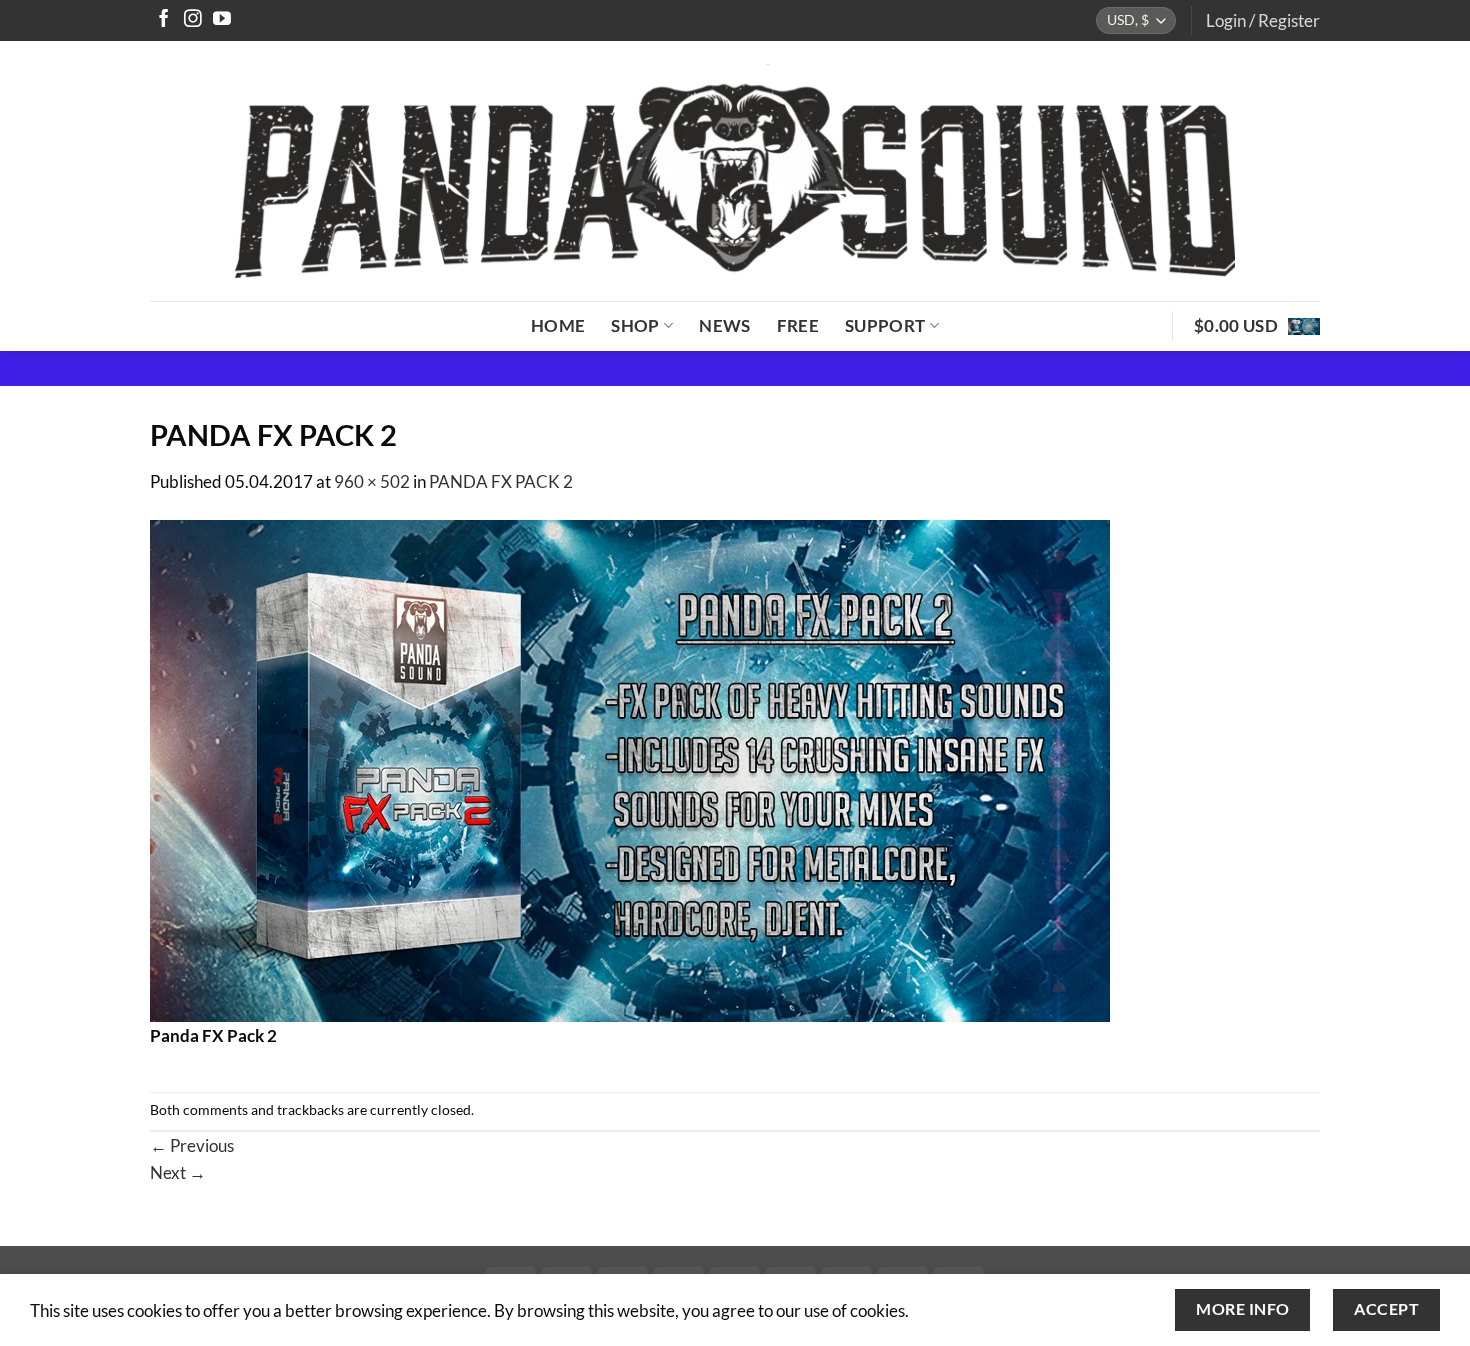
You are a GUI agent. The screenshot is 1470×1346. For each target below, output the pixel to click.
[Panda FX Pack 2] (630, 769)
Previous (192, 1145)
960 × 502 (372, 481)
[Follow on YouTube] (222, 20)
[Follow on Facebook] (164, 20)
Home (558, 325)
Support (885, 325)
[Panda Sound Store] (735, 171)
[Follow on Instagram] (193, 20)
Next (178, 1172)
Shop (635, 325)
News (724, 325)
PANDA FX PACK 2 (501, 481)
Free (798, 325)
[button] (1263, 20)
